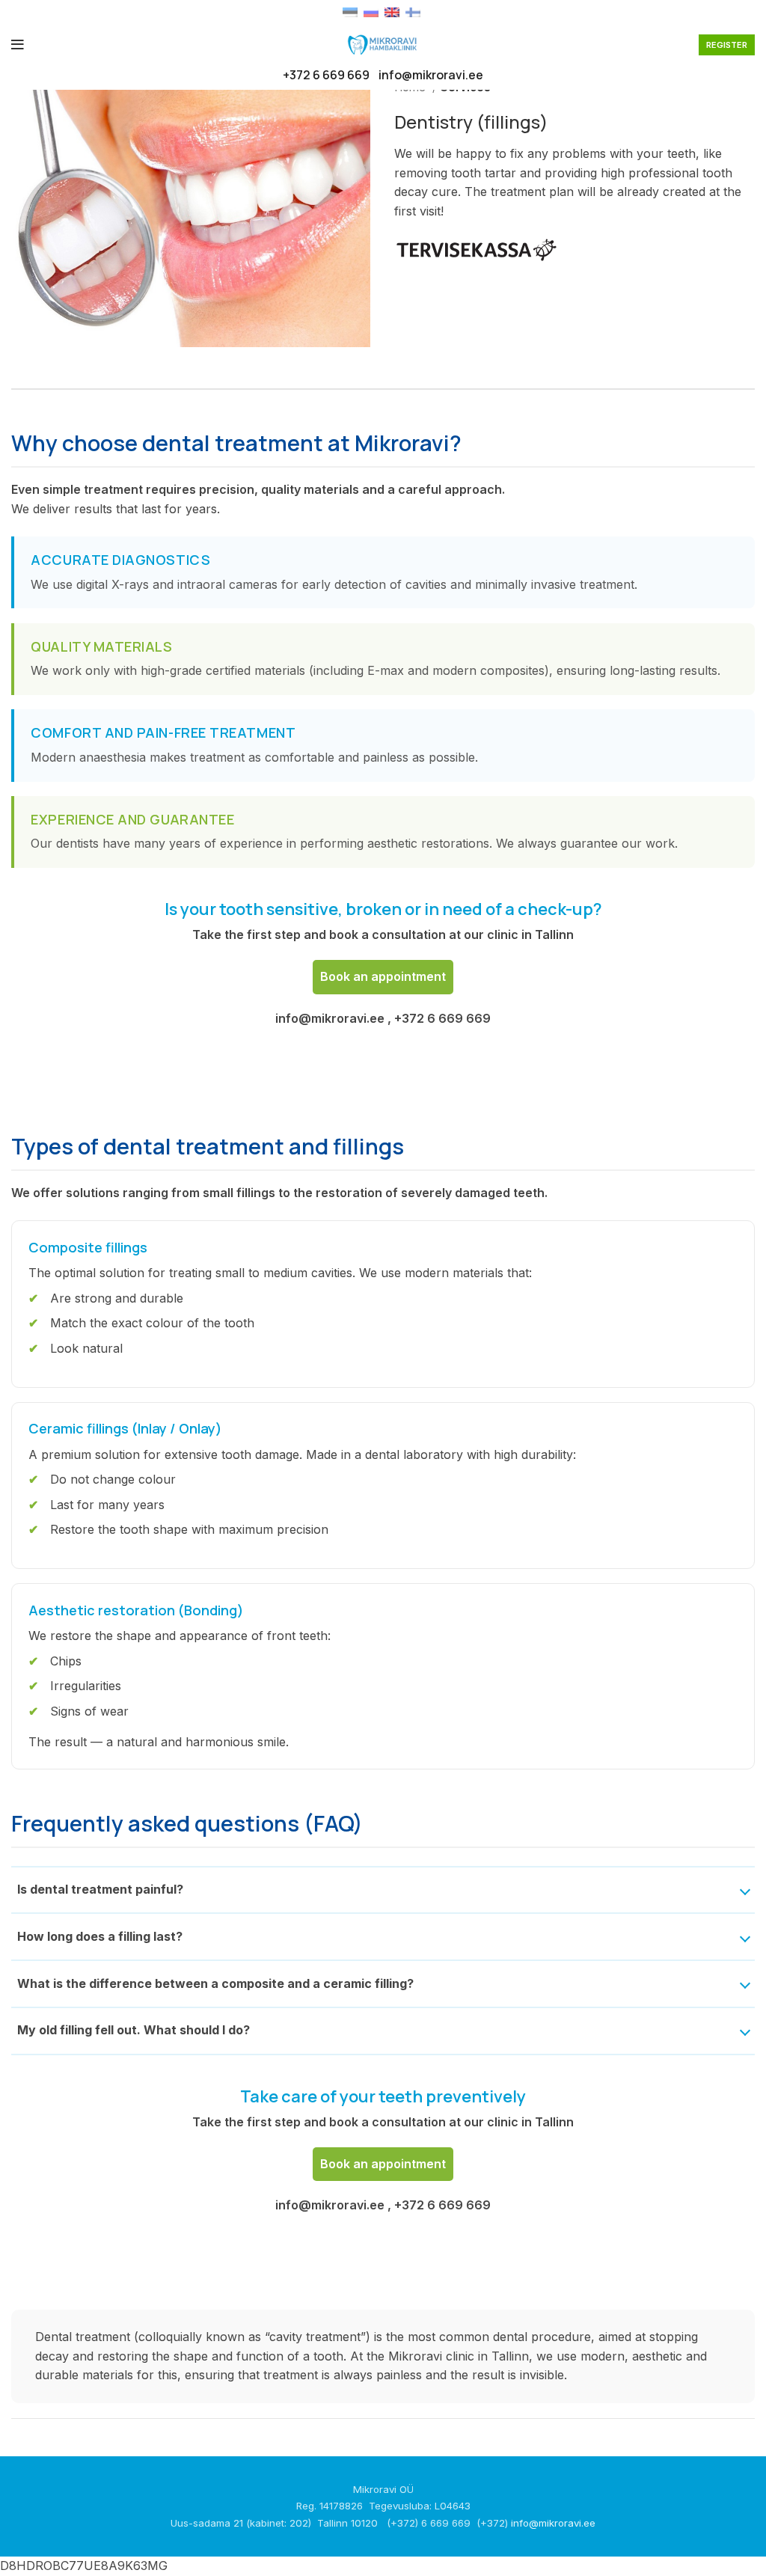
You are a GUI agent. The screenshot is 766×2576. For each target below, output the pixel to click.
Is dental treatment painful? (100, 1889)
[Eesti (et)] (350, 11)
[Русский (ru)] (371, 11)
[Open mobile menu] (18, 45)
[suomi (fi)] (413, 11)
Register (727, 45)
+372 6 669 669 (326, 75)
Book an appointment (383, 976)
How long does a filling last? (100, 1936)
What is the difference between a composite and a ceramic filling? (215, 1983)
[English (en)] (392, 11)
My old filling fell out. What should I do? (134, 2030)
